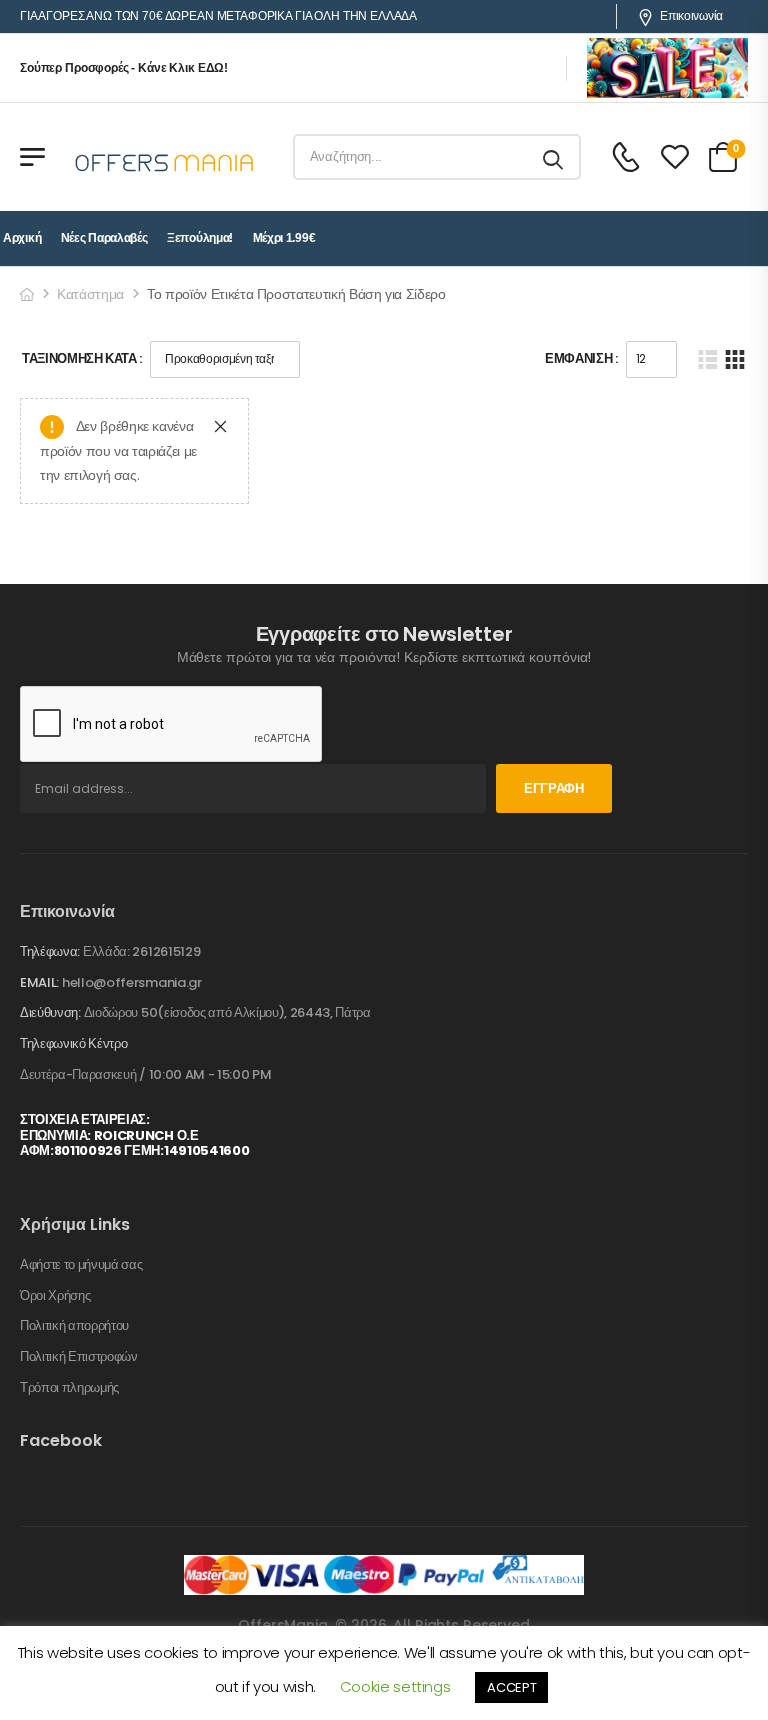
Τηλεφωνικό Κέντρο (73, 1044)
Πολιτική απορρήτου (74, 1326)
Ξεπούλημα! (200, 238)
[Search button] (554, 157)
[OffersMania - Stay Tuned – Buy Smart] (165, 157)
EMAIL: (39, 982)
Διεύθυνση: (50, 1012)
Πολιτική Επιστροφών (79, 1357)
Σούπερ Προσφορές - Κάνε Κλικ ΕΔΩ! (124, 68)
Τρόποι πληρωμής (69, 1388)
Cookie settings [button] (395, 1686)
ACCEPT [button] (511, 1687)
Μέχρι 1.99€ (284, 238)
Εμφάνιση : (581, 358)
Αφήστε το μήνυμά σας (81, 1265)
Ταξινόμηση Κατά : (82, 358)
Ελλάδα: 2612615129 (141, 951)
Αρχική (22, 238)
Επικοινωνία (691, 16)
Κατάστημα (90, 294)
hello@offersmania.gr (132, 982)
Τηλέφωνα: (50, 951)
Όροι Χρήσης (55, 1296)
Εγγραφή (554, 788)
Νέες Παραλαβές (104, 238)
